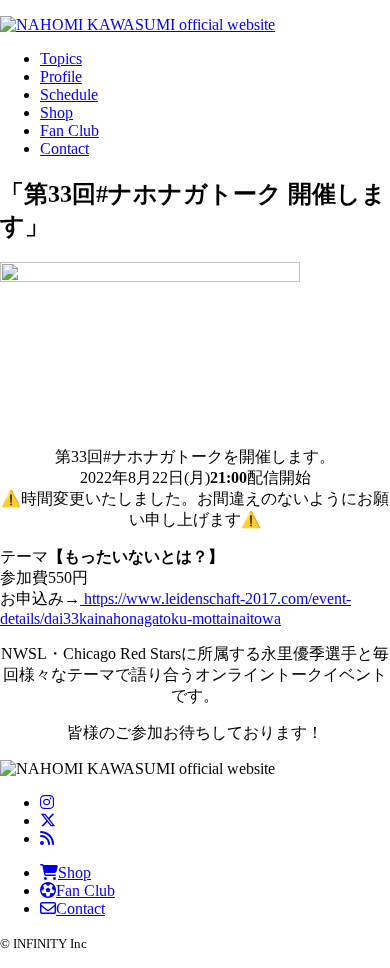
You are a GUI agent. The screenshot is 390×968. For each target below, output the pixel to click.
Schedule (69, 94)
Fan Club (69, 130)
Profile (61, 76)
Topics (61, 58)
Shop (56, 112)
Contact (64, 148)
